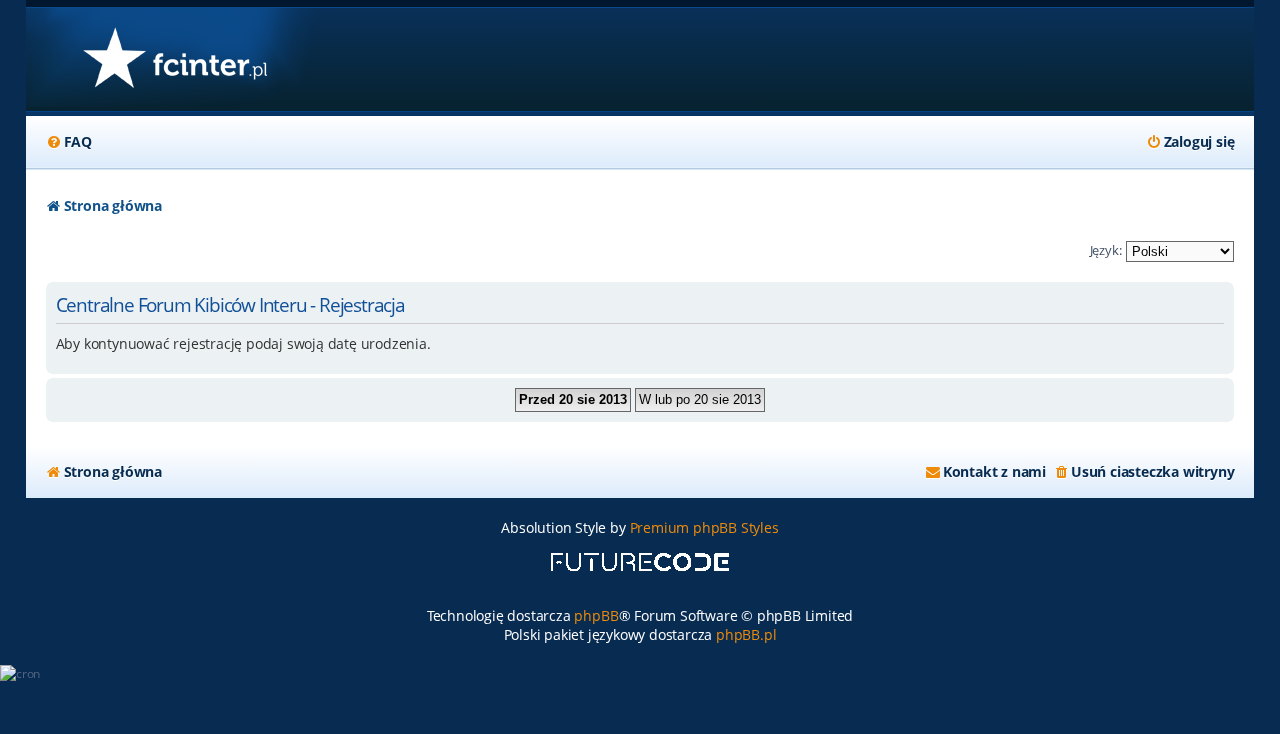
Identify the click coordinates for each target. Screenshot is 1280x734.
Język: (1106, 250)
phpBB (596, 615)
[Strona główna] (174, 59)
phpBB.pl (746, 634)
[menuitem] (69, 142)
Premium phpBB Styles (704, 527)
